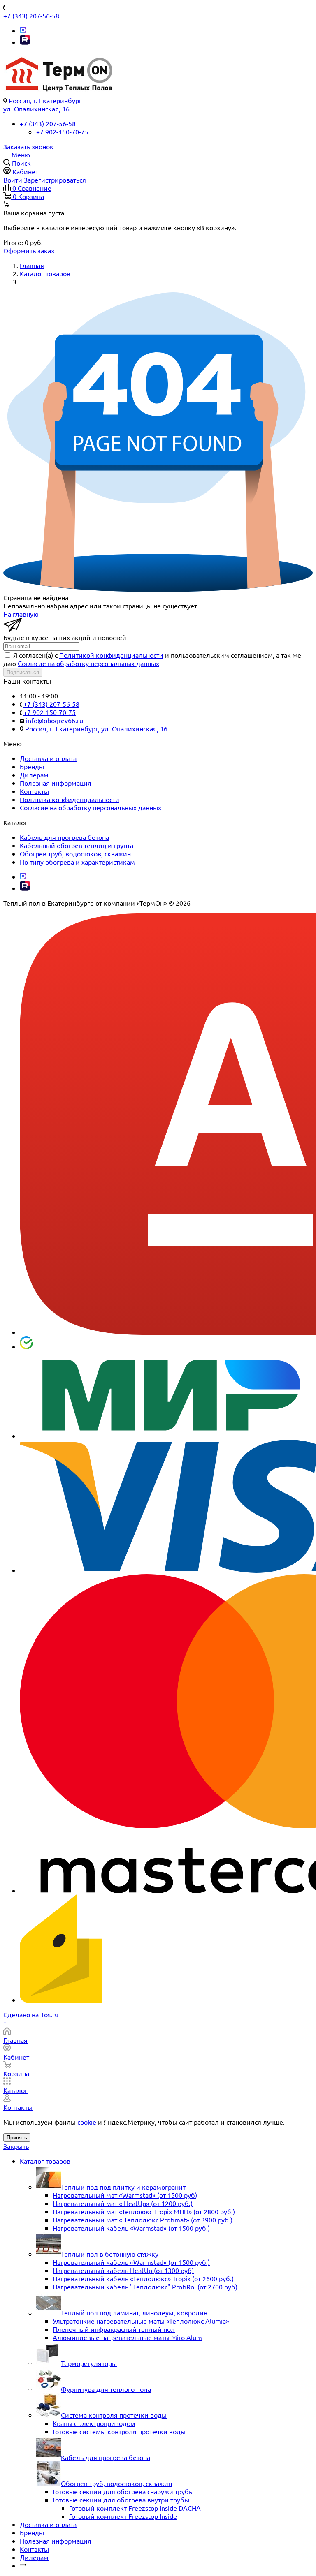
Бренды (32, 766)
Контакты (34, 791)
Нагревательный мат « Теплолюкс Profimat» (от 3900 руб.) (143, 2220)
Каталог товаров (45, 2161)
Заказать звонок (28, 146)
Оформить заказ (29, 250)
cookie (87, 2122)
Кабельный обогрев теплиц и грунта (77, 845)
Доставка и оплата (48, 758)
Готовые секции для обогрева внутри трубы (121, 2500)
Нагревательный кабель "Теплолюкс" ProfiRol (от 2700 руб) (145, 2287)
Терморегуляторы (89, 2363)
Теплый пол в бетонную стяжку (110, 2254)
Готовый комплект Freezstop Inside (123, 2516)
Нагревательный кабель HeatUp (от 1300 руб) (123, 2270)
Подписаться (23, 672)
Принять (17, 2138)
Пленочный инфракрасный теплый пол (114, 2329)
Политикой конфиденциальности (111, 655)
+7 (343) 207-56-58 (31, 16)
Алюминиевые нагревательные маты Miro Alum (127, 2337)
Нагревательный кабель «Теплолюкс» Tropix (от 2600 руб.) (143, 2278)
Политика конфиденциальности (70, 799)
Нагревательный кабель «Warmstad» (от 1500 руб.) (131, 2228)
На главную (21, 614)
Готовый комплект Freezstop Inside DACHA (135, 2508)
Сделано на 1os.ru (31, 2014)
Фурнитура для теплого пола (106, 2389)
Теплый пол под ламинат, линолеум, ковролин (134, 2312)
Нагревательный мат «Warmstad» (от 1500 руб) (125, 2195)
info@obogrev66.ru (55, 720)
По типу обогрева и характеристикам (77, 862)
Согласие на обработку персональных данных (88, 663)
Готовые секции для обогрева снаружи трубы (123, 2491)
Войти (13, 180)
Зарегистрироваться (55, 180)
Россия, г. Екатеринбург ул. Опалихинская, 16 (43, 104)
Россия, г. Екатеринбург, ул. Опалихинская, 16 (96, 728)
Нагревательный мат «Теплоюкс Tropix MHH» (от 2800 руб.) (144, 2211)
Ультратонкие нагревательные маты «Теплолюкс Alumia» (141, 2321)
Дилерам (34, 775)
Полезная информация (56, 783)
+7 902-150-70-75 (62, 132)
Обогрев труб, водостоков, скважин (75, 853)
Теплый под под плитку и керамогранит (123, 2187)
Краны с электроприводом (94, 2423)
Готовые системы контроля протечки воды (119, 2431)
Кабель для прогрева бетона (64, 837)
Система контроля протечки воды (114, 2415)
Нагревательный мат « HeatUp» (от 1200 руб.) (123, 2203)
